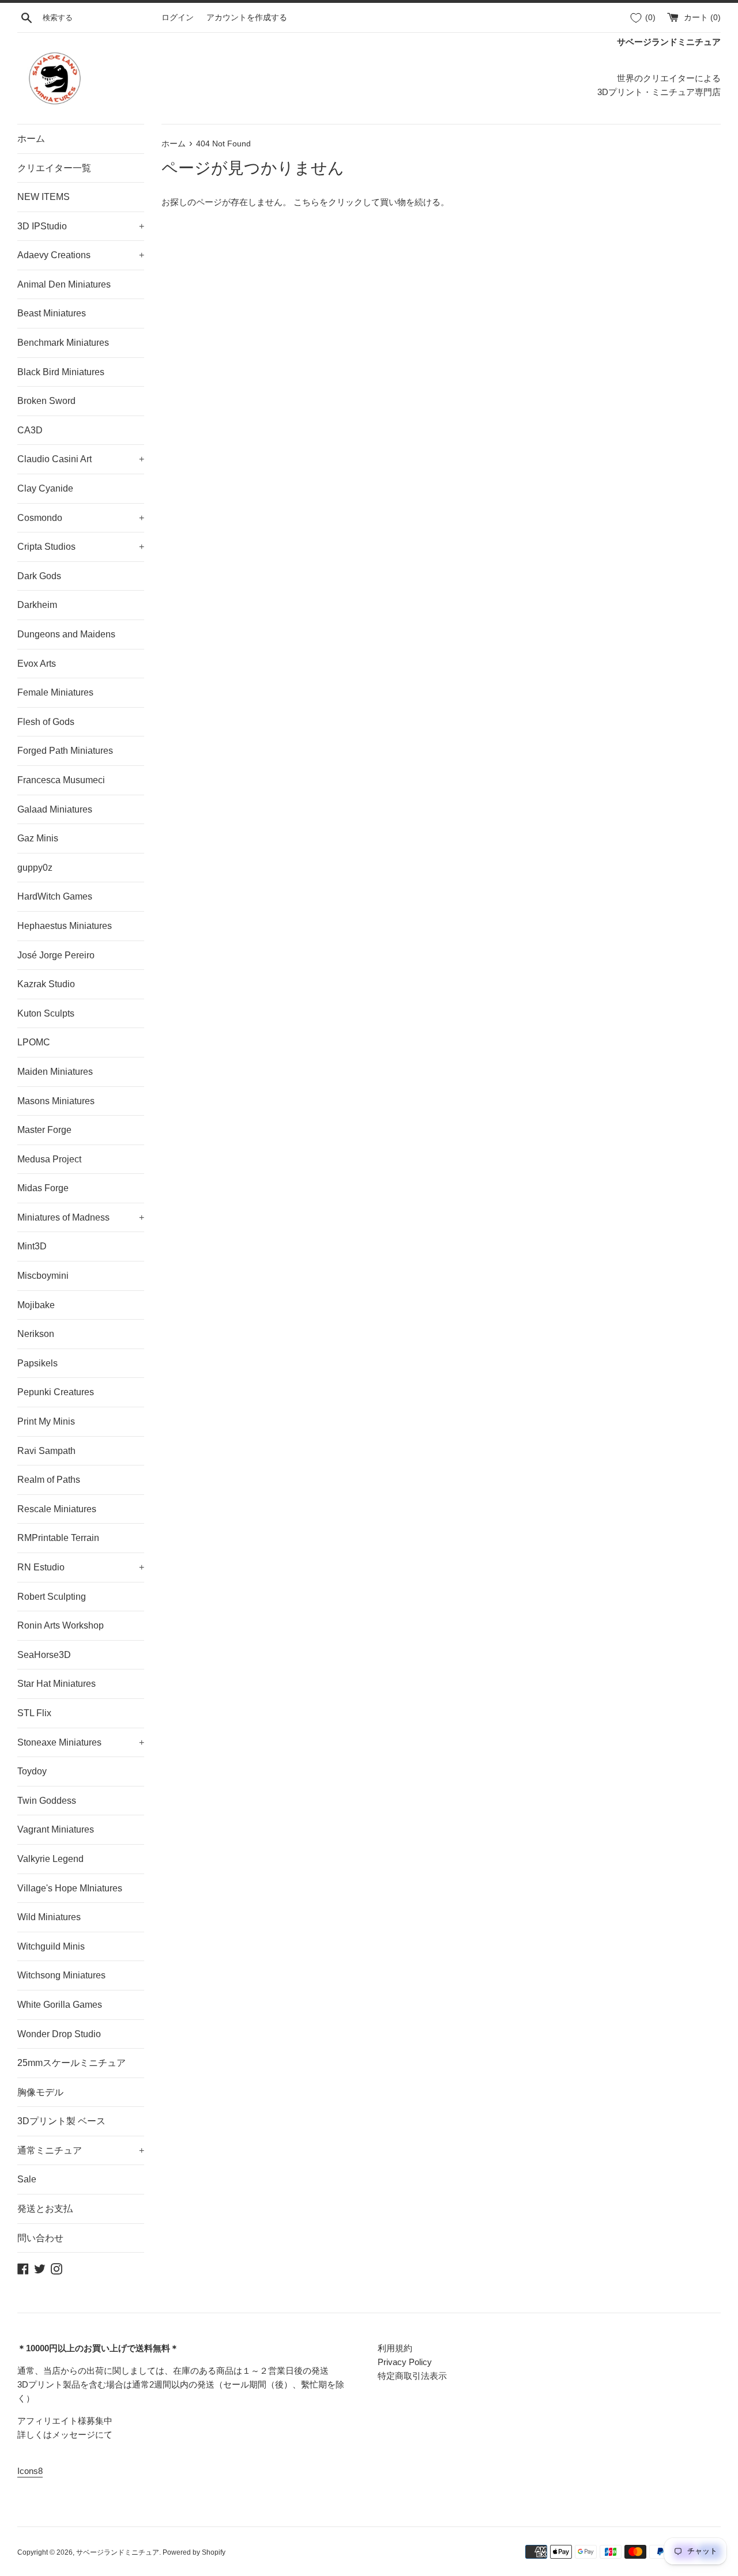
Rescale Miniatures (57, 1509)
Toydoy (32, 1771)
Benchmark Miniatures (63, 343)
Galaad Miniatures (55, 809)
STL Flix (34, 1713)
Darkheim (37, 605)
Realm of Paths (49, 1480)
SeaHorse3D (44, 1655)
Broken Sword (46, 401)
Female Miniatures (55, 692)
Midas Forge (43, 1188)
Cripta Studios (81, 547)
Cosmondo (81, 518)
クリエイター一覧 (54, 168)
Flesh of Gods (46, 722)
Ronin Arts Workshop (61, 1625)
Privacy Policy (405, 2362)
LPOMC (34, 1042)
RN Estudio (81, 1567)
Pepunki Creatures (56, 1392)
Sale (27, 2179)
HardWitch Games (55, 896)
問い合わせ (40, 2238)
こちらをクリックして (337, 202)
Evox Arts (37, 664)
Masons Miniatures (56, 1101)
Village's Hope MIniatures (70, 1888)
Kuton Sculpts (46, 1013)
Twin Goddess (47, 1801)
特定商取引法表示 (412, 2376)
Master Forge (44, 1130)
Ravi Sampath (46, 1451)
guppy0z (35, 868)
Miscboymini (43, 1276)
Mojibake (36, 1305)
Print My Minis (46, 1421)
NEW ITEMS (44, 197)
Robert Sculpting (52, 1597)
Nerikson (36, 1334)
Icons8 (30, 2471)
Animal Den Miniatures (64, 284)
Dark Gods (39, 576)
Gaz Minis (38, 838)
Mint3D (32, 1246)
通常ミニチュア (81, 2150)
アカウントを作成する (247, 18)
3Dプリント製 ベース (61, 2121)
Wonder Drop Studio (59, 2034)
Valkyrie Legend (50, 1859)
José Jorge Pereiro (56, 955)
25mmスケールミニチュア (71, 2063)
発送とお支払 (45, 2209)
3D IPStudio (81, 226)
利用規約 (395, 2348)
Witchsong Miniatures (61, 1975)
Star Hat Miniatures (57, 1684)
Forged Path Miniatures (65, 751)
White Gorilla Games (60, 2005)
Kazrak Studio (46, 984)
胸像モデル (40, 2092)
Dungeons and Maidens (66, 634)
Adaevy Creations (81, 255)
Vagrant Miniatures (56, 1829)
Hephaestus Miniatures (65, 926)
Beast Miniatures (52, 313)
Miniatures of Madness (81, 1217)
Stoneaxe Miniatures (81, 1742)
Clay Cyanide (45, 488)
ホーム (31, 139)
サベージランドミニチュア (118, 2552)
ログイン (178, 18)
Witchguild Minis (51, 1946)
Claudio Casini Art (81, 459)
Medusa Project (49, 1159)
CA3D (30, 430)
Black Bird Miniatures (61, 372)
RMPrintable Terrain (58, 1538)
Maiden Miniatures (55, 1072)
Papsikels (37, 1363)
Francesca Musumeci (61, 780)
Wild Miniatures (49, 1917)
